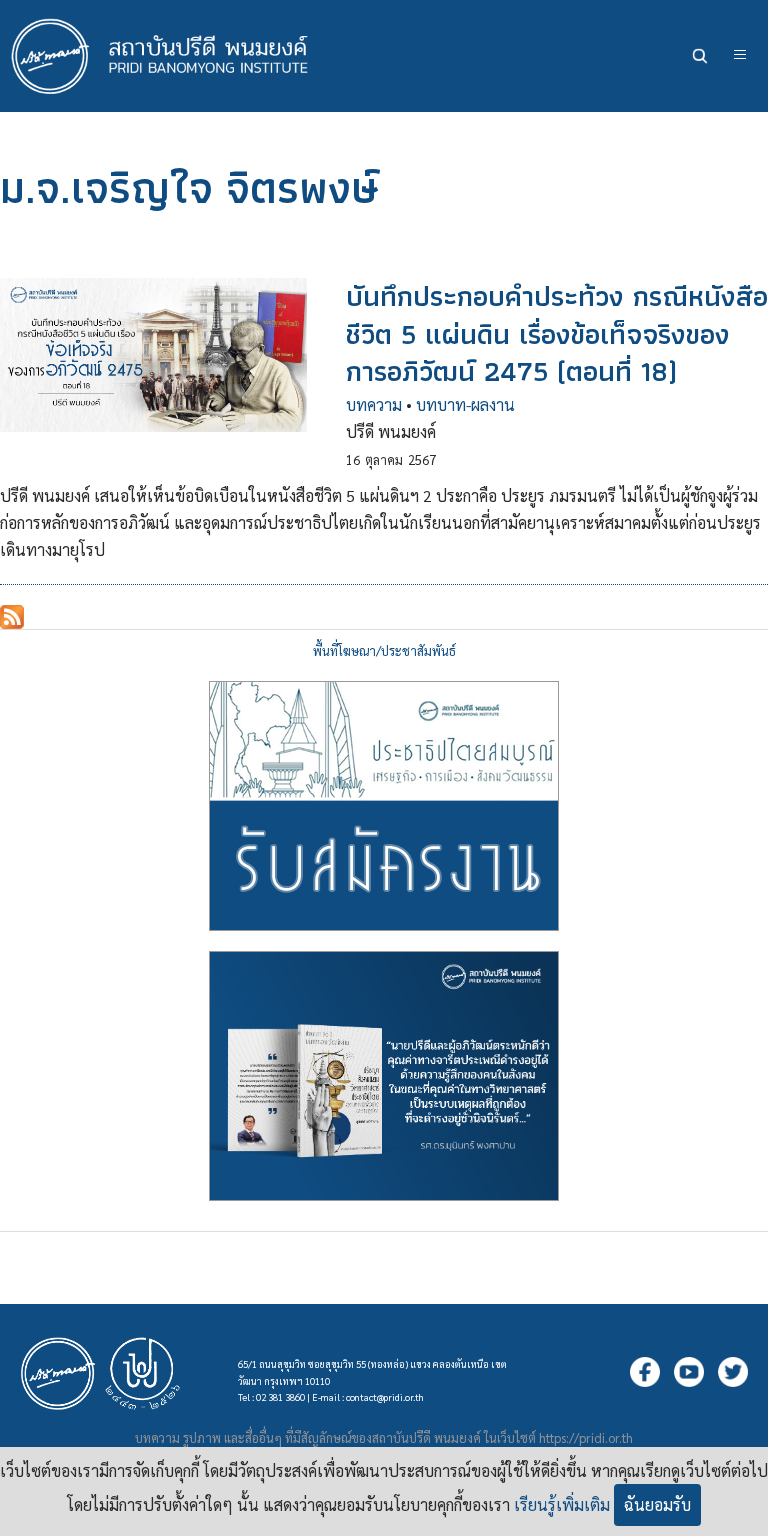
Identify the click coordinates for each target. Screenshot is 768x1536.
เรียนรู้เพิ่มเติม (562, 1504)
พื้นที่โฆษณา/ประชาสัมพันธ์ (384, 650)
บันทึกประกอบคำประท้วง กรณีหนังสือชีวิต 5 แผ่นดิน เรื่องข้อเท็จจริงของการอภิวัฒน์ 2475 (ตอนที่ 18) (557, 333)
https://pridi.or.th (586, 1437)
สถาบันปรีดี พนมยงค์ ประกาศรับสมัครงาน (384, 806)
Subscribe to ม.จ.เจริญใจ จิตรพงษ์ (12, 617)
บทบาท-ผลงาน (465, 404)
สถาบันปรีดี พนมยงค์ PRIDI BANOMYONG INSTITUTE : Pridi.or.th (170, 56)
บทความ (374, 404)
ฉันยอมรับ (657, 1504)
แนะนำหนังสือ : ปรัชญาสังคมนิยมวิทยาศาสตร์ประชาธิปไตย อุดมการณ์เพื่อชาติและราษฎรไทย (384, 1076)
